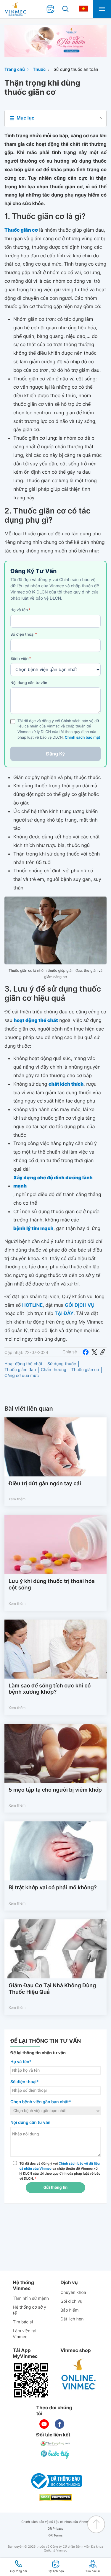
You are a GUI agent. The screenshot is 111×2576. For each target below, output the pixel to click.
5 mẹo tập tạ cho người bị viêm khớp (55, 1790)
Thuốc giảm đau (20, 1370)
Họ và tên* (21, 2062)
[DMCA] (56, 2497)
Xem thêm (17, 1499)
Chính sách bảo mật (83, 738)
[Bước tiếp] (56, 2454)
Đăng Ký (56, 754)
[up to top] (96, 2524)
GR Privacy (56, 2529)
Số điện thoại (24, 634)
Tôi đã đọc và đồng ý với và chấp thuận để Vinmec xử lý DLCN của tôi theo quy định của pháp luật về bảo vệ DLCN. (60, 2171)
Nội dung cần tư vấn (29, 683)
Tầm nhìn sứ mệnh (31, 2298)
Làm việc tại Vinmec (24, 2334)
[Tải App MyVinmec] (31, 2380)
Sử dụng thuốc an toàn (76, 69)
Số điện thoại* (25, 2082)
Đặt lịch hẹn (72, 2319)
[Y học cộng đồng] (56, 2443)
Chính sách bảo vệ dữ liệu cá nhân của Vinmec (55, 2522)
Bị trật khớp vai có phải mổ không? (53, 1888)
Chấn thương (54, 1370)
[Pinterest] (103, 1352)
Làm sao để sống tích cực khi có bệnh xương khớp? (50, 1689)
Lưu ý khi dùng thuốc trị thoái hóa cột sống (52, 1585)
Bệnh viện (21, 659)
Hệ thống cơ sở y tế (29, 2310)
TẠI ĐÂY (64, 1313)
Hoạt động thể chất (23, 1364)
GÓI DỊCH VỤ (80, 1305)
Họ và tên (20, 610)
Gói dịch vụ (71, 2301)
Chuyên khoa (73, 2293)
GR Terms (55, 2535)
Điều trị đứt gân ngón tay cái (45, 1484)
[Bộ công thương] (56, 2481)
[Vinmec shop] (79, 2374)
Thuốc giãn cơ (85, 1370)
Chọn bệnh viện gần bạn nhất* (41, 2102)
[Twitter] (94, 1352)
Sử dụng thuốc (62, 1364)
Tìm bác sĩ (23, 2322)
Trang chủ (15, 69)
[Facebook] (86, 1352)
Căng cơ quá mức (22, 1376)
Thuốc (39, 69)
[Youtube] (44, 2424)
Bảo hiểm (69, 2310)
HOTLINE (32, 1305)
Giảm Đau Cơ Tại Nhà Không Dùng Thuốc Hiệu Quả (52, 1989)
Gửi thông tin (55, 2188)
